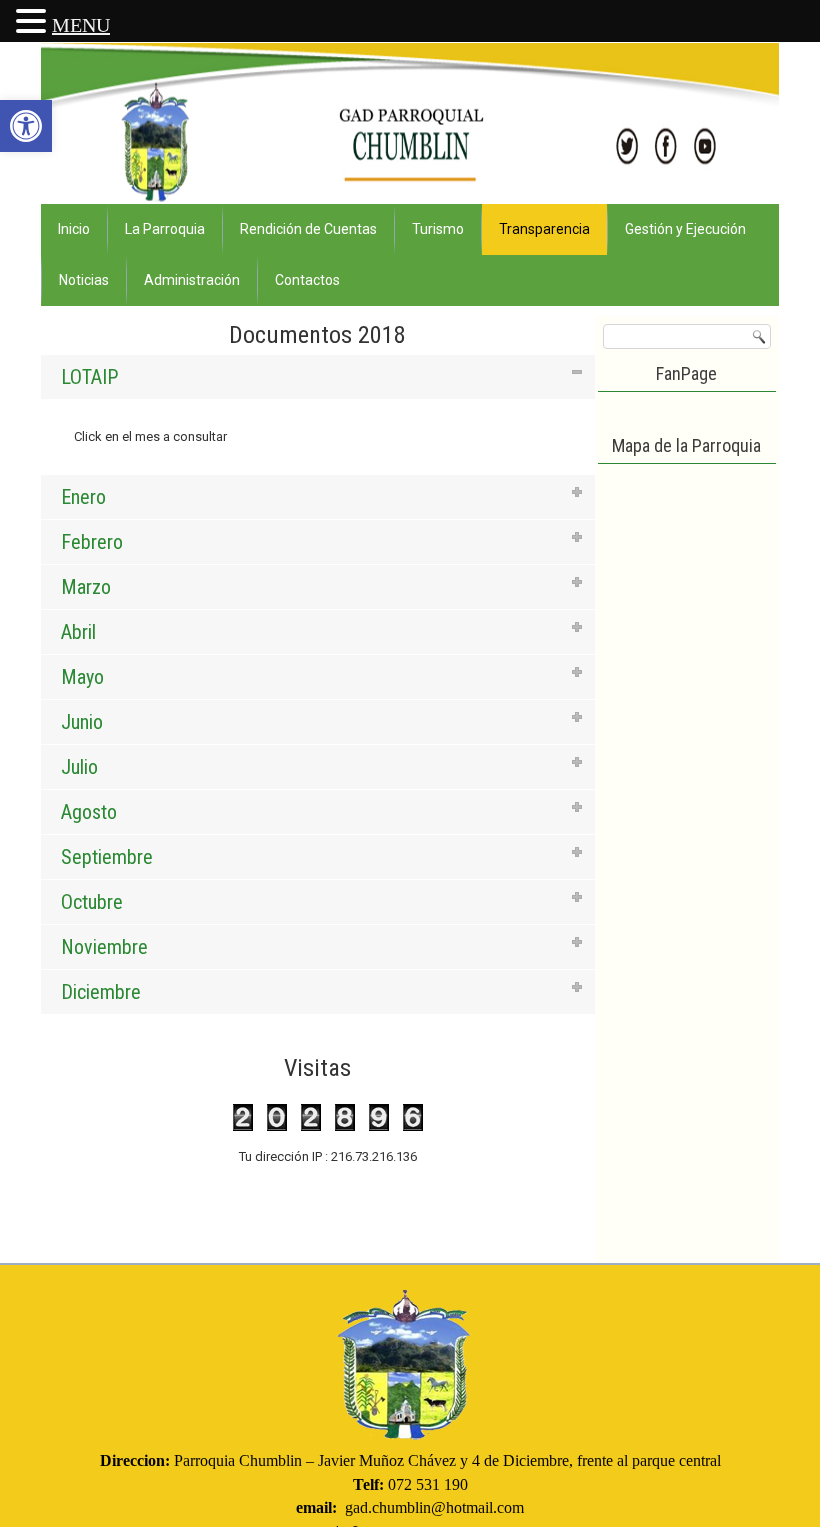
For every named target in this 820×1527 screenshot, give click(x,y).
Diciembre (101, 992)
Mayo (82, 677)
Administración (192, 280)
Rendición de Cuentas (308, 229)
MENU (81, 25)
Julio (79, 767)
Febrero (92, 542)
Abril (78, 632)
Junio (82, 722)
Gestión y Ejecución (685, 229)
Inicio (74, 229)
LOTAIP (89, 377)
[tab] (318, 377)
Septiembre (107, 857)
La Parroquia (165, 229)
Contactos (307, 280)
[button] (26, 126)
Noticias (84, 280)
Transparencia (544, 229)
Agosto (89, 812)
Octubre (92, 902)
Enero (83, 497)
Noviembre (104, 947)
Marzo (86, 587)
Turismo (438, 229)
